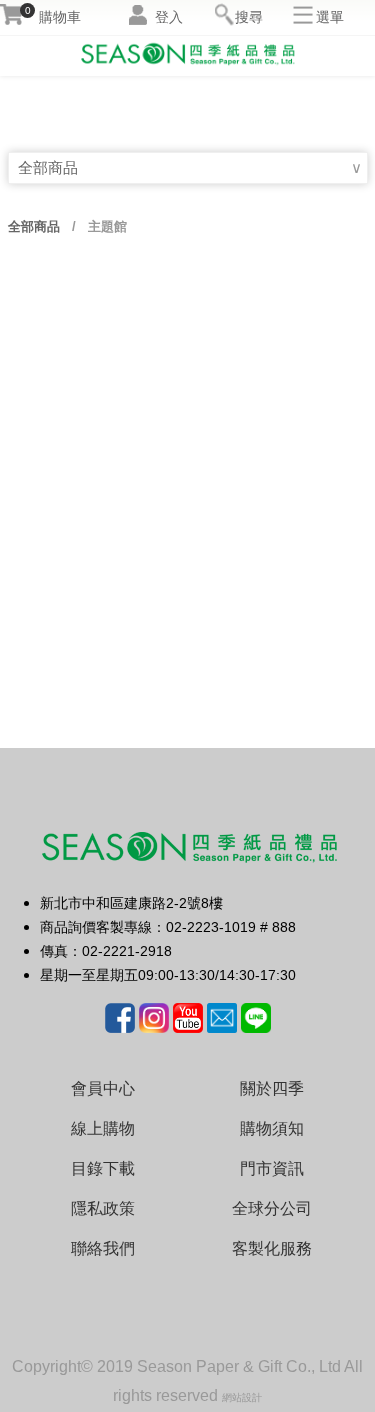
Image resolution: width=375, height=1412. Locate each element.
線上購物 (103, 1128)
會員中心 (103, 1088)
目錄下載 (103, 1168)
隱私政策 (103, 1208)
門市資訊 (272, 1168)
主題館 (105, 226)
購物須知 (272, 1128)
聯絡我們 (103, 1248)
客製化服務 (272, 1248)
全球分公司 (272, 1208)
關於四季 (272, 1088)
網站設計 (242, 1397)
